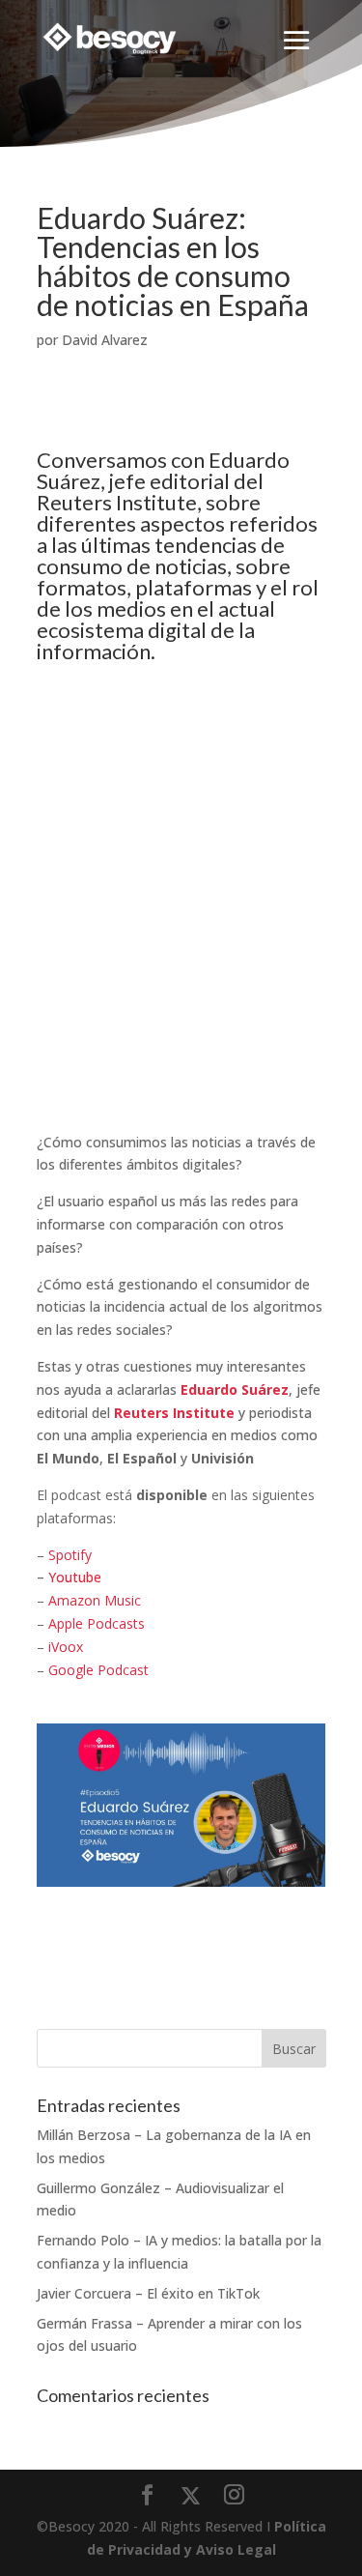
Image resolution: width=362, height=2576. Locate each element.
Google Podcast (98, 1670)
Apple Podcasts (97, 1623)
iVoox (66, 1647)
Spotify (70, 1555)
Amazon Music (95, 1600)
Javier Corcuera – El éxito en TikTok (148, 2293)
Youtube (75, 1577)
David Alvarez (105, 340)
